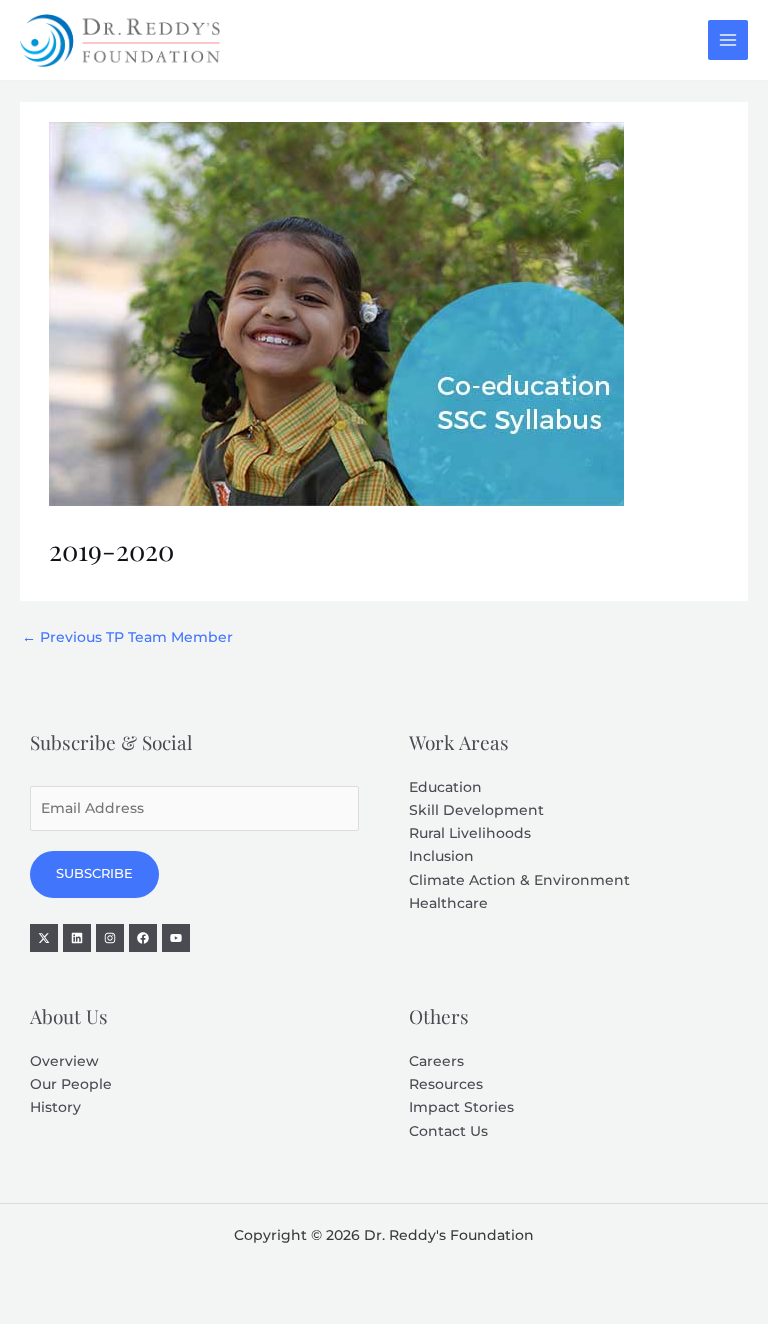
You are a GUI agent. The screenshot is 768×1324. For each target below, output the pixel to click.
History (55, 1107)
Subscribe (94, 873)
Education (445, 787)
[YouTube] (176, 938)
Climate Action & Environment (519, 880)
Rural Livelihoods (470, 833)
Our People (71, 1084)
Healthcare (448, 903)
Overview (64, 1061)
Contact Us (448, 1131)
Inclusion (441, 856)
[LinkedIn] (77, 938)
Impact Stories (461, 1107)
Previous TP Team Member (127, 637)
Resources (446, 1084)
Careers (436, 1061)
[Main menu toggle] (728, 40)
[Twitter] (44, 938)
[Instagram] (110, 938)
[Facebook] (143, 938)
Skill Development (476, 810)
